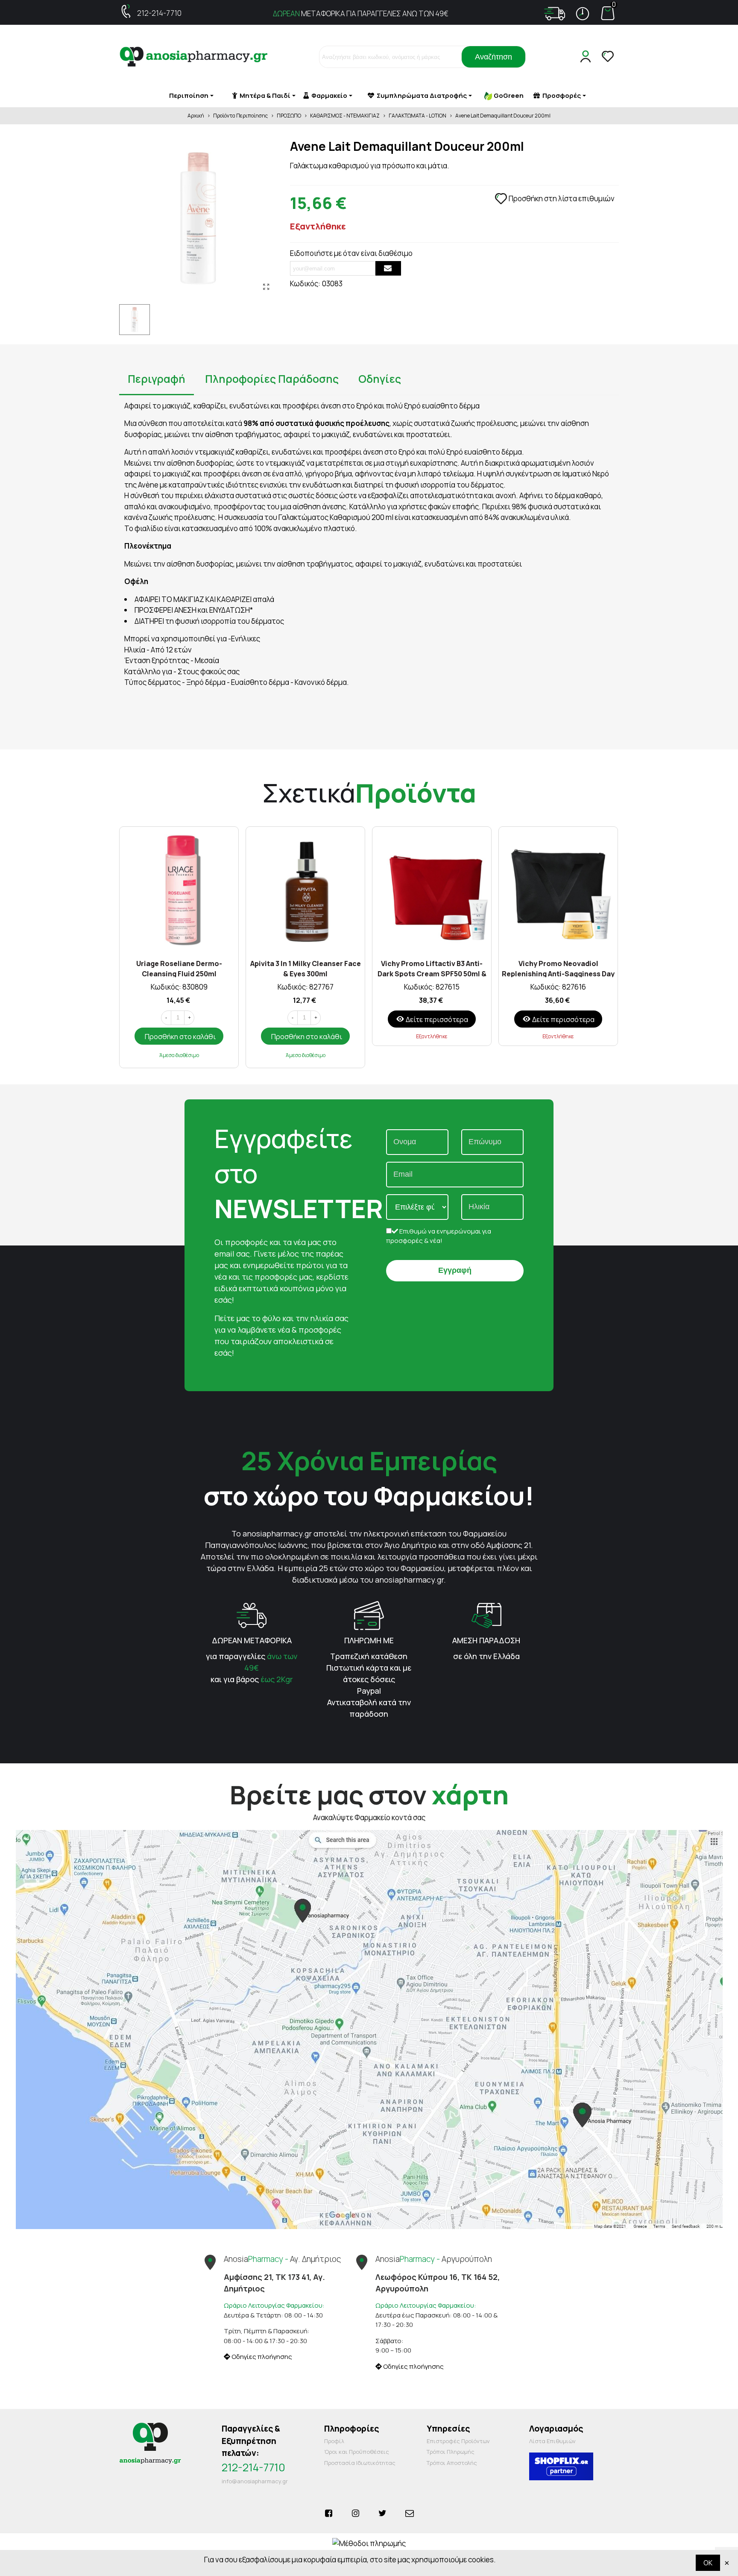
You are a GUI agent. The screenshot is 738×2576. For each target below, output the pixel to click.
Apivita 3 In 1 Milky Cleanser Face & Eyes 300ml (306, 968)
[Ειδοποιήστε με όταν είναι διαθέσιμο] (388, 268)
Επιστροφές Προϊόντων (458, 2441)
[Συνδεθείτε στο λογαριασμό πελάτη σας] (587, 57)
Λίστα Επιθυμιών (552, 2441)
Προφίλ (334, 2441)
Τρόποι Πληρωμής (451, 2452)
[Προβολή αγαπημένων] (609, 57)
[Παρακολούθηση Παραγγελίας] (555, 14)
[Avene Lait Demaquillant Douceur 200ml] (266, 287)
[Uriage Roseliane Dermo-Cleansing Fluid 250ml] (179, 890)
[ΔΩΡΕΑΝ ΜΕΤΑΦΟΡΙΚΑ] (252, 1614)
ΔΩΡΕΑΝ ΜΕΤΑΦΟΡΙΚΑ (252, 1640)
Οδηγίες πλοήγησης (261, 2357)
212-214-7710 (159, 13)
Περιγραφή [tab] (157, 379)
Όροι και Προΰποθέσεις (357, 2452)
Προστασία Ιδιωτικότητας (360, 2463)
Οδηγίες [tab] (380, 379)
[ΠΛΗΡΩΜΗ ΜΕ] (369, 1614)
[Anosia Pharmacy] (194, 57)
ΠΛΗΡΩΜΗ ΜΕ (369, 1640)
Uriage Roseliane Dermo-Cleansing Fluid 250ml (179, 968)
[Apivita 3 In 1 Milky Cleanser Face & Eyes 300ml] (305, 890)
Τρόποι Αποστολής (452, 2463)
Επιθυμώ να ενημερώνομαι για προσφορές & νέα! (439, 1236)
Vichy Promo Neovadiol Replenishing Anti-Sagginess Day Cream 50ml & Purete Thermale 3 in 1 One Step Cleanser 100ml (558, 968)
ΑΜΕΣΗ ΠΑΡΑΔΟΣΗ (486, 1640)
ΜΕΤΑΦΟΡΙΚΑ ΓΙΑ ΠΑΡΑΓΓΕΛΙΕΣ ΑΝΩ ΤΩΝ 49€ (361, 13)
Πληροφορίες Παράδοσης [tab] (272, 379)
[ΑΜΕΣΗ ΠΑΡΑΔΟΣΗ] (486, 1614)
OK (708, 2563)
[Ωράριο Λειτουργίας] (583, 14)
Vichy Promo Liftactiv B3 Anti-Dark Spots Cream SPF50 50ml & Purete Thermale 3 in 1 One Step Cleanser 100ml (432, 968)
